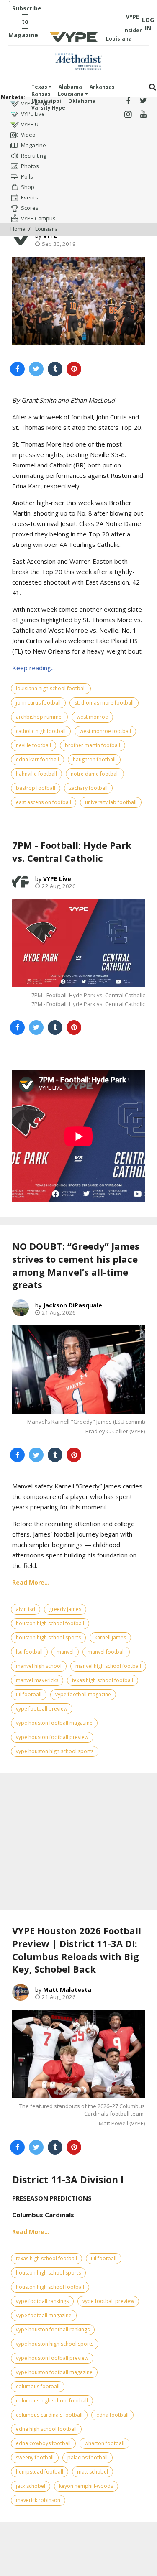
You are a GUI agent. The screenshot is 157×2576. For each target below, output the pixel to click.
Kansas (41, 94)
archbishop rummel (39, 717)
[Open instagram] (128, 115)
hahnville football (36, 774)
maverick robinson (38, 2500)
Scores (30, 208)
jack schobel (31, 2486)
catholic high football (41, 731)
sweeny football (35, 2457)
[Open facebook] (128, 101)
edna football (112, 2415)
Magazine (33, 145)
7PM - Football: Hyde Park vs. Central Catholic (72, 851)
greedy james (65, 1609)
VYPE (50, 236)
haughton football (94, 760)
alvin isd (26, 1609)
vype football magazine (83, 1694)
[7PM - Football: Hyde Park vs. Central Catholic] (78, 943)
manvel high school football (108, 1666)
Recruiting (33, 156)
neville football (33, 745)
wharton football (104, 2443)
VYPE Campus (38, 218)
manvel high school (39, 1666)
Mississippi (46, 101)
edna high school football (46, 2429)
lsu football (29, 1652)
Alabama (70, 87)
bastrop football (36, 788)
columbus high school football (52, 2401)
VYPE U (30, 124)
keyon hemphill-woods (86, 2486)
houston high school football (50, 1623)
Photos (30, 166)
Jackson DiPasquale (73, 1305)
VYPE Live (33, 114)
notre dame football (95, 774)
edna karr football (37, 760)
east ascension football (44, 802)
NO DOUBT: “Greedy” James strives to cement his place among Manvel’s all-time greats (76, 1265)
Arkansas (102, 87)
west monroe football (105, 731)
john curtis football (38, 703)
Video (28, 135)
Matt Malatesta (67, 1990)
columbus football (38, 2386)
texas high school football (103, 1680)
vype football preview (42, 1709)
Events (30, 197)
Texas (40, 87)
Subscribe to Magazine (25, 22)
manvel (65, 1652)
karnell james (110, 1638)
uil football (29, 1694)
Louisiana (71, 94)
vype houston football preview (52, 1737)
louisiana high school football (51, 688)
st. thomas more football (104, 703)
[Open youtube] (143, 115)
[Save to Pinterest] (74, 369)
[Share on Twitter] (36, 369)
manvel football (106, 1652)
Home (18, 229)
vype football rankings (42, 2301)
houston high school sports (48, 1638)
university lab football (111, 802)
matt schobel (93, 2472)
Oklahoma (82, 101)
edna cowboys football (43, 2443)
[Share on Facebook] (17, 369)
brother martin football (93, 745)
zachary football (88, 788)
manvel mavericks (37, 1680)
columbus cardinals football (49, 2415)
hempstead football (40, 2472)
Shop (28, 187)
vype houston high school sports (55, 1751)
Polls (27, 176)
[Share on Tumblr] (55, 369)
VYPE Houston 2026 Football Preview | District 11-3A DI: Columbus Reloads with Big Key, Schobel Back (77, 1950)
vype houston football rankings (53, 2330)
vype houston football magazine (54, 1723)
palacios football (88, 2457)
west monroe (92, 717)
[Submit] (153, 87)
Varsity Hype (48, 108)
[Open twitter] (143, 101)
